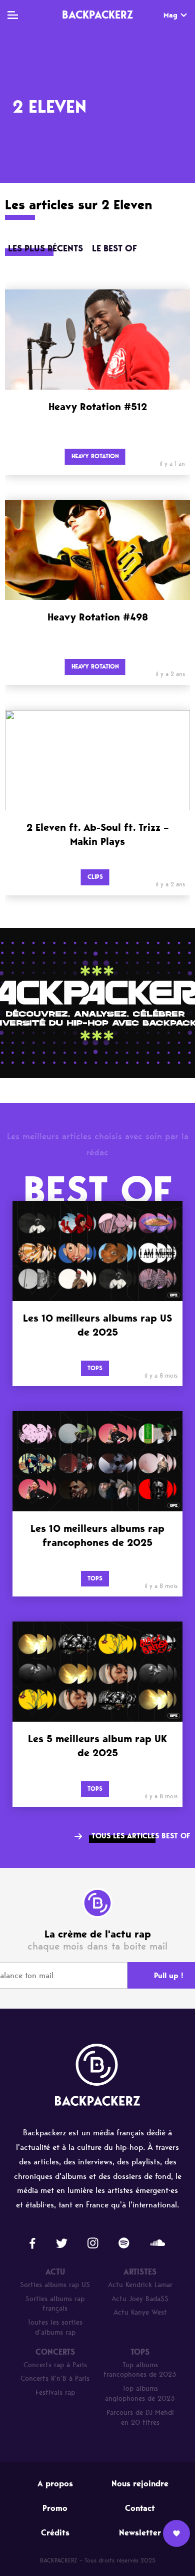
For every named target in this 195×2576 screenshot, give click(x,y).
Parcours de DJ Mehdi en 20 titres (140, 2418)
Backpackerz (97, 15)
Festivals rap (55, 2392)
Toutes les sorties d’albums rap (55, 2327)
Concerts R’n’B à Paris (55, 2378)
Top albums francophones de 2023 (140, 2370)
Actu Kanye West (140, 2312)
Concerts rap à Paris (55, 2365)
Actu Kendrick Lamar (140, 2285)
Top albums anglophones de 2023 (140, 2393)
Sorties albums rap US (55, 2285)
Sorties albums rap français (55, 2304)
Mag (170, 15)
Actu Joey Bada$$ (140, 2299)
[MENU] (13, 15)
